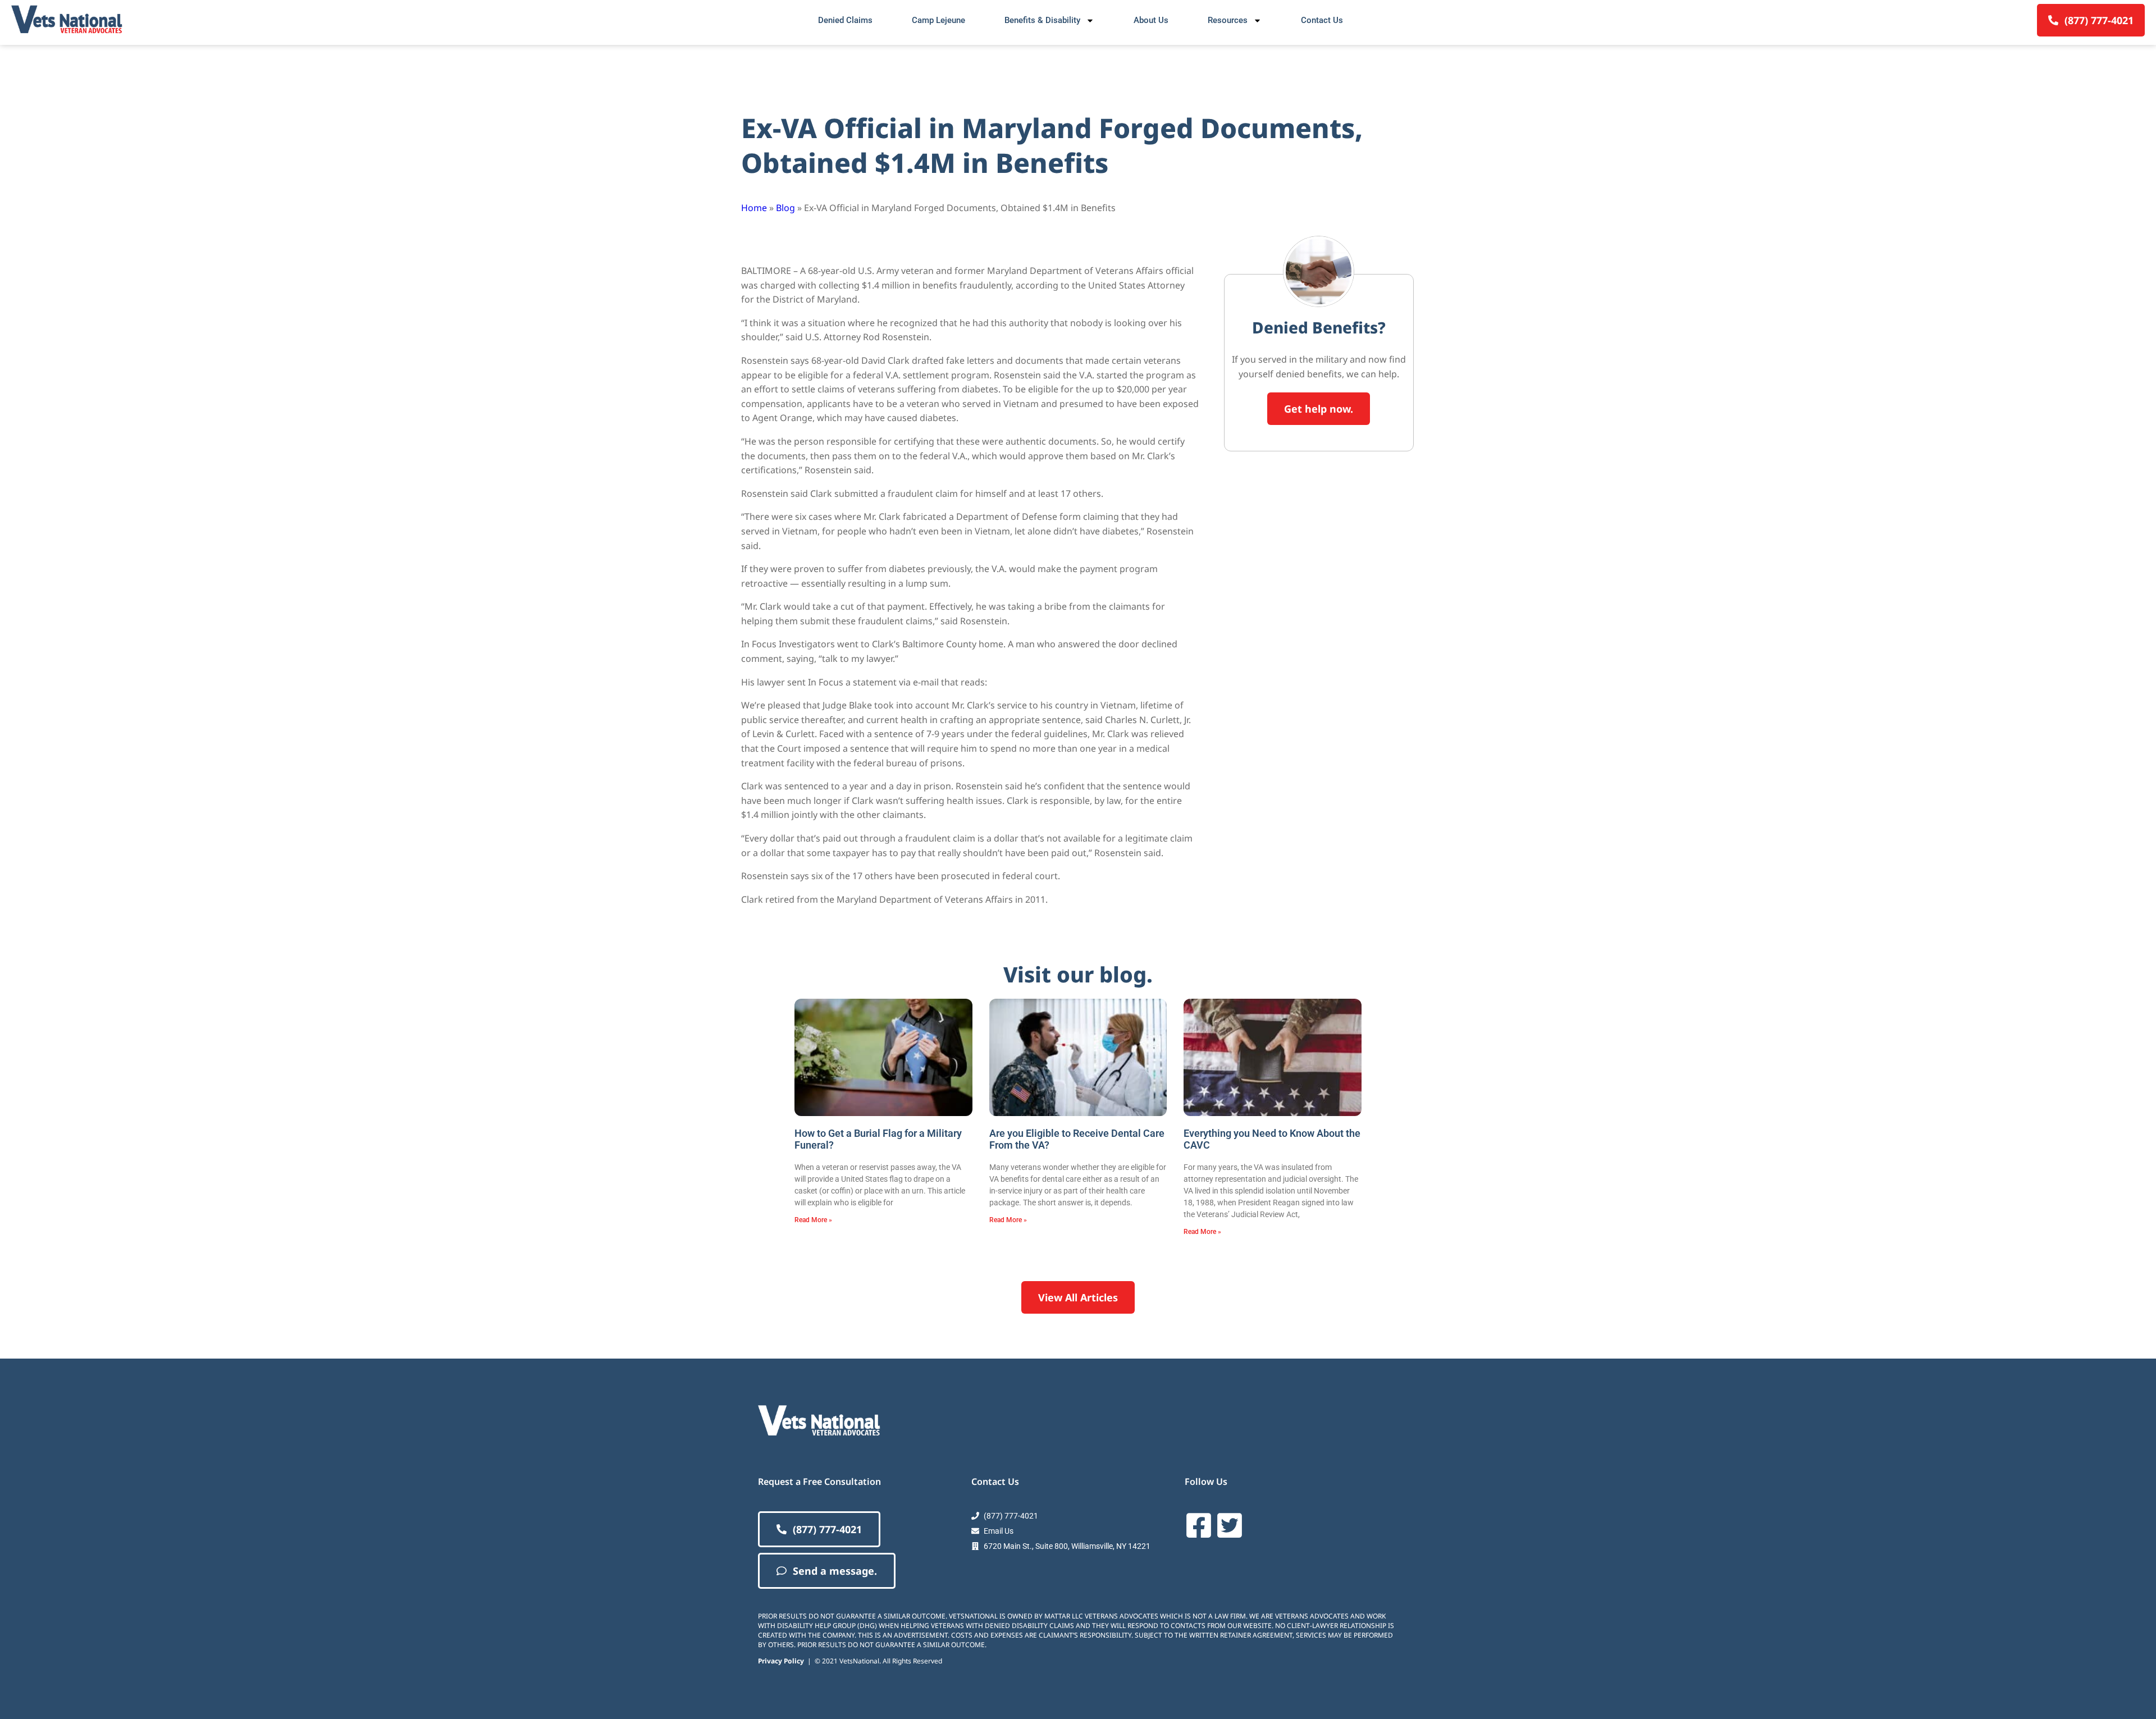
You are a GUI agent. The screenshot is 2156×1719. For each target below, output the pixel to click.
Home (754, 208)
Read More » (813, 1220)
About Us (1151, 20)
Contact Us (1322, 20)
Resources (1228, 20)
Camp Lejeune (938, 20)
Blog (785, 208)
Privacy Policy (781, 1661)
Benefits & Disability (1042, 20)
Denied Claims (845, 20)
